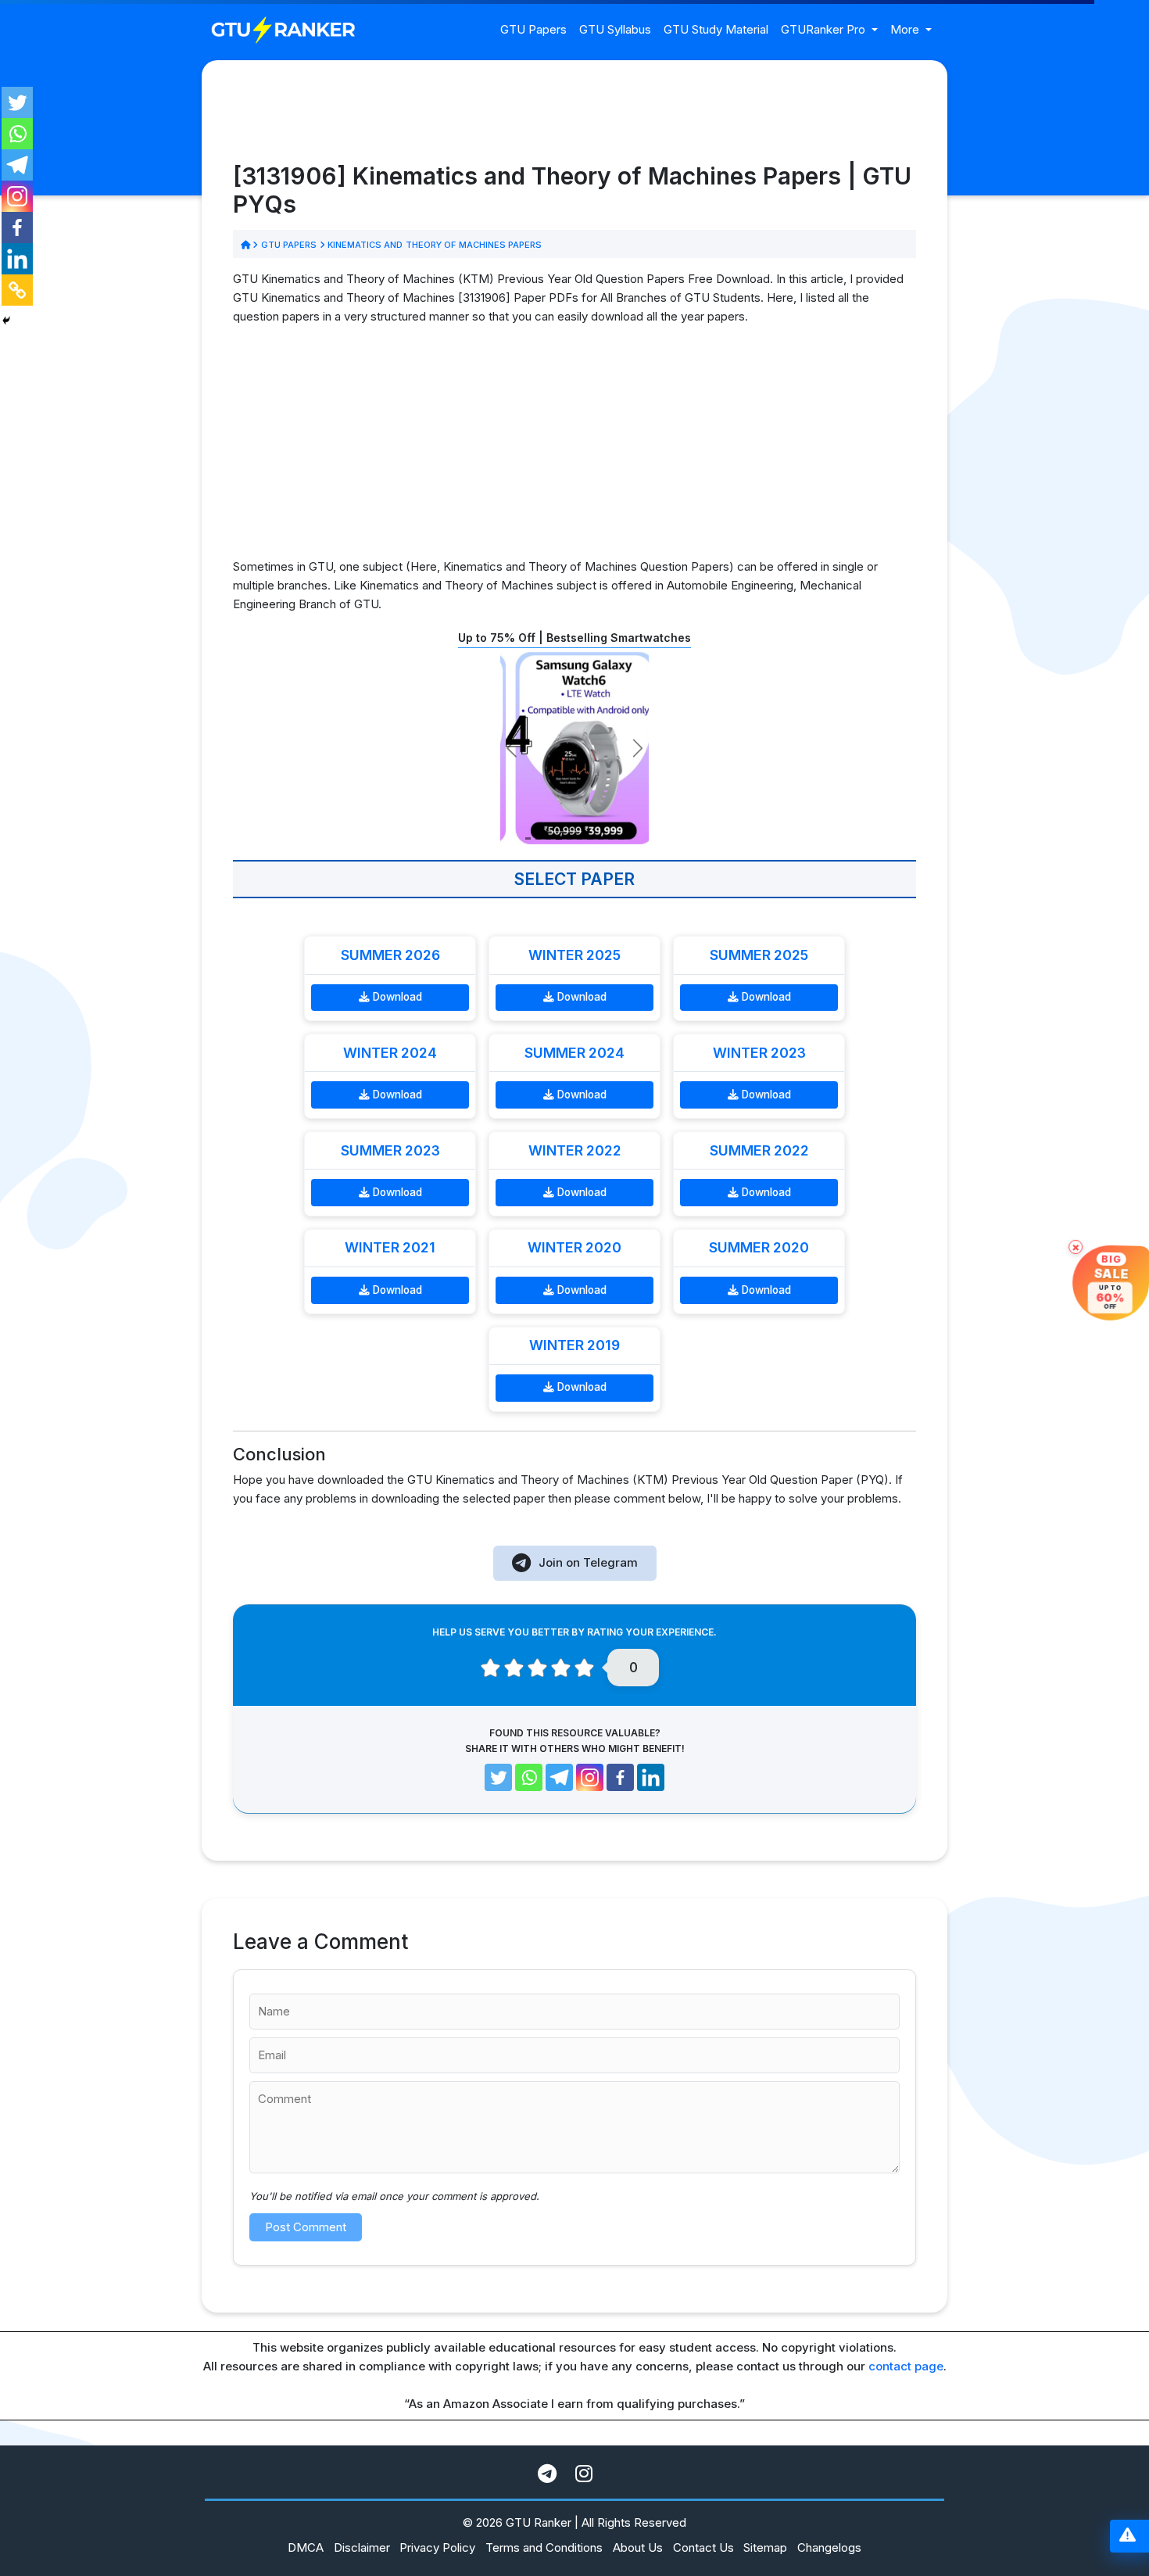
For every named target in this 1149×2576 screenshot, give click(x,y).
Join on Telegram (588, 1562)
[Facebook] (17, 228)
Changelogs (829, 2547)
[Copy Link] (17, 290)
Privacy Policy (437, 2547)
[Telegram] (17, 165)
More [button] (906, 29)
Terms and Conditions (544, 2547)
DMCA (306, 2547)
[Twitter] (17, 102)
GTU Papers (533, 29)
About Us (638, 2547)
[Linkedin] (17, 259)
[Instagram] (17, 196)
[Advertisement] (574, 448)
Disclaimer (362, 2547)
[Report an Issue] (1128, 2537)
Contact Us (703, 2547)
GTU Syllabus (615, 29)
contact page (906, 2366)
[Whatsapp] (17, 134)
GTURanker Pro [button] (825, 29)
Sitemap (765, 2547)
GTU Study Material (716, 29)
